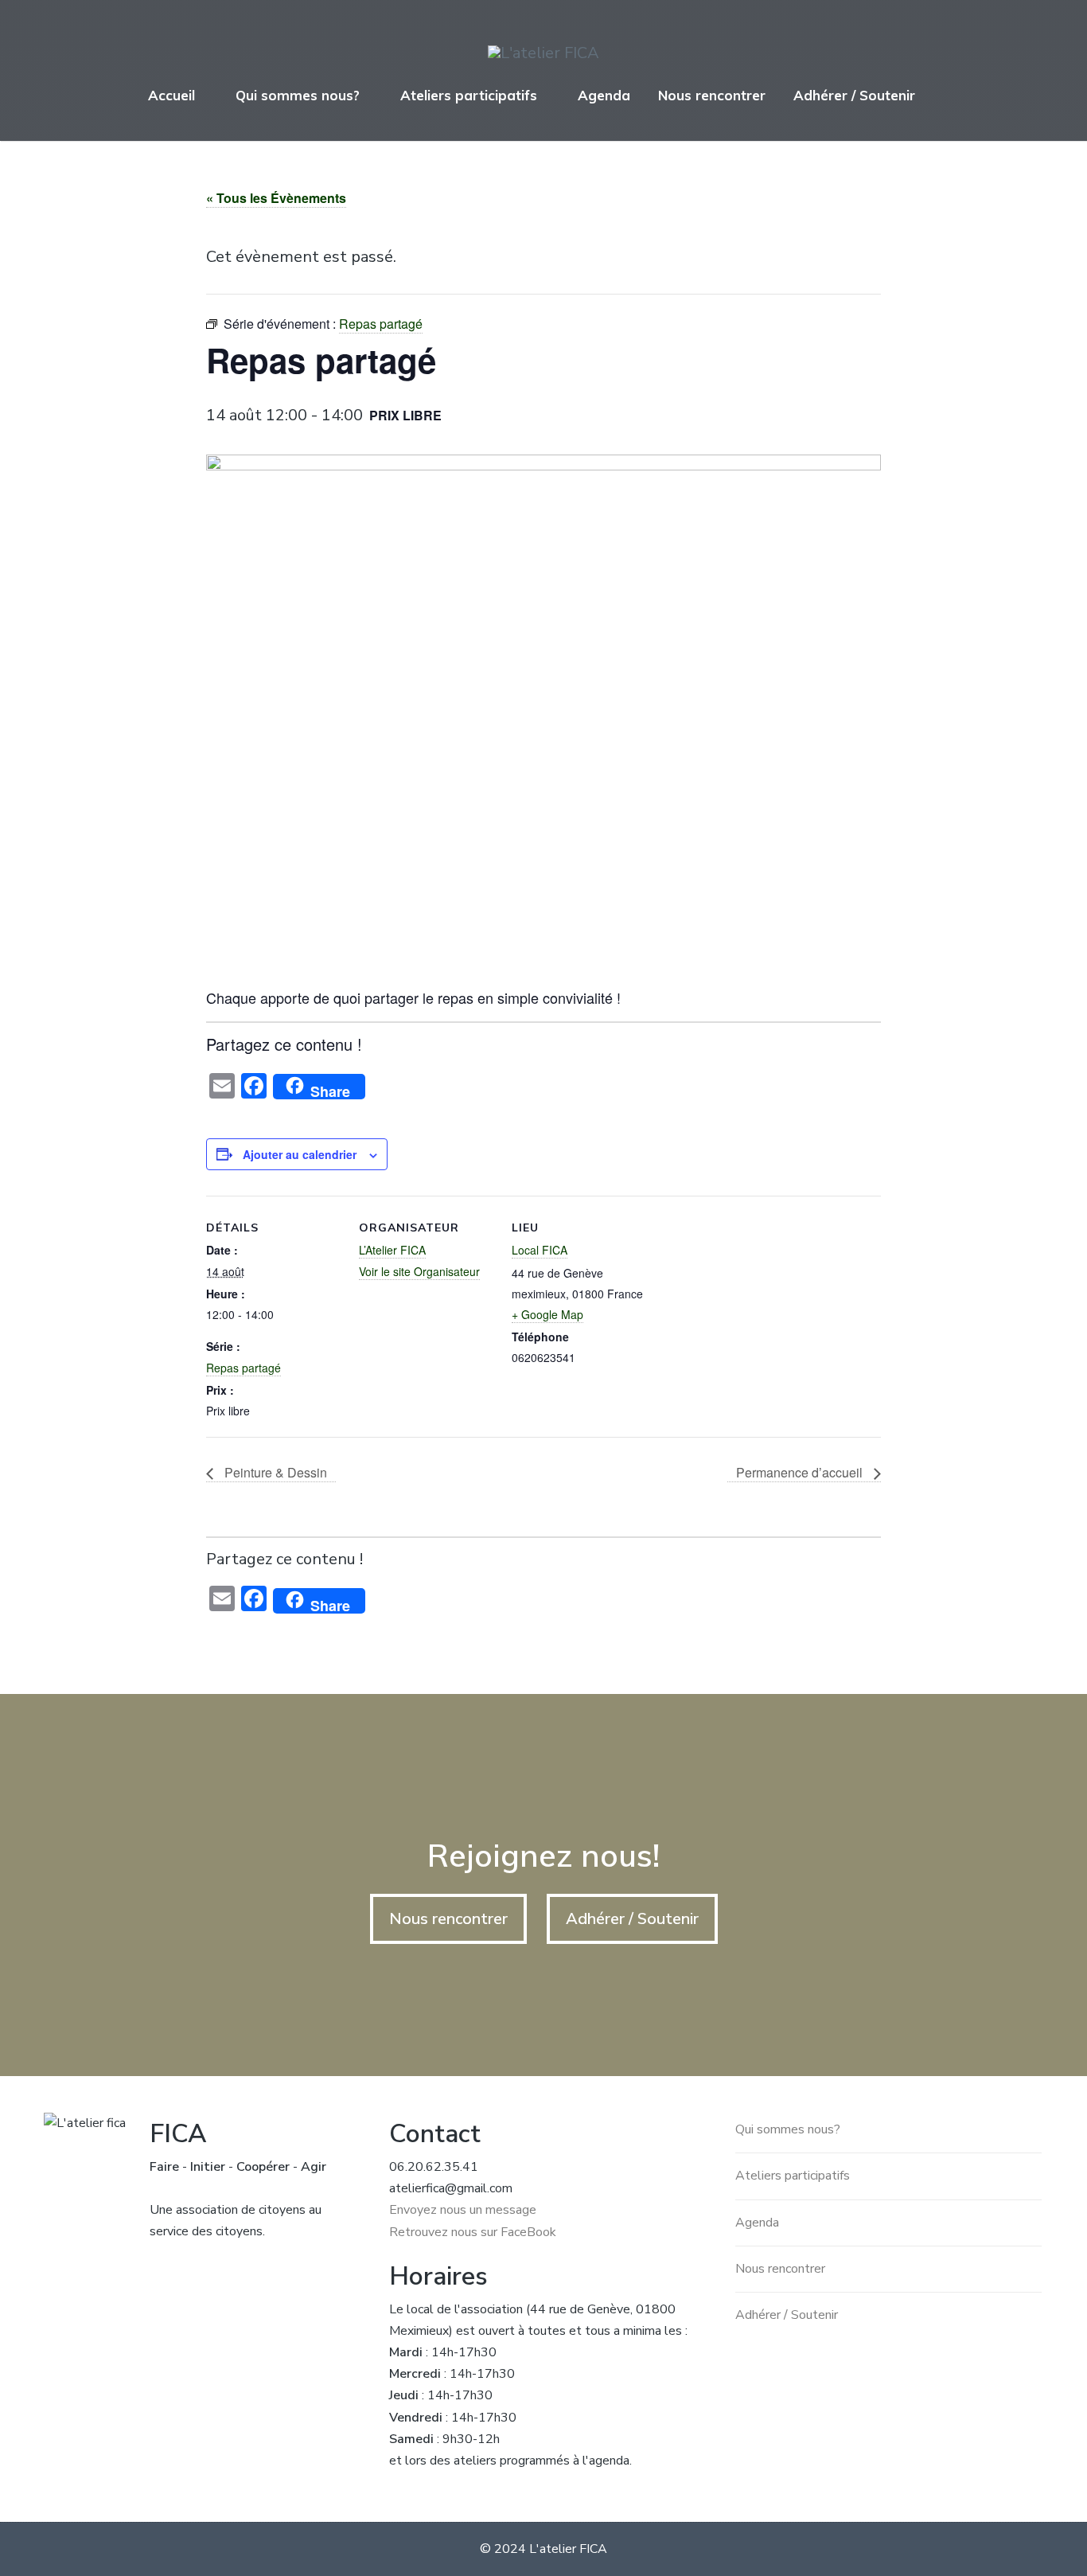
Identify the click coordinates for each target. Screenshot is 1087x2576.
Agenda (604, 95)
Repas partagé (244, 1368)
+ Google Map (547, 1314)
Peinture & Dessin (274, 1472)
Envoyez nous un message (463, 2210)
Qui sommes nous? (298, 95)
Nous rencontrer (712, 95)
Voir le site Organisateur (419, 1271)
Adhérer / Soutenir (854, 95)
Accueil (171, 95)
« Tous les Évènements (276, 198)
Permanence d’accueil (801, 1472)
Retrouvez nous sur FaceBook (473, 2232)
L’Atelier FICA (392, 1250)
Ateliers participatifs (469, 95)
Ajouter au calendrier (300, 1154)
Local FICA (540, 1250)
